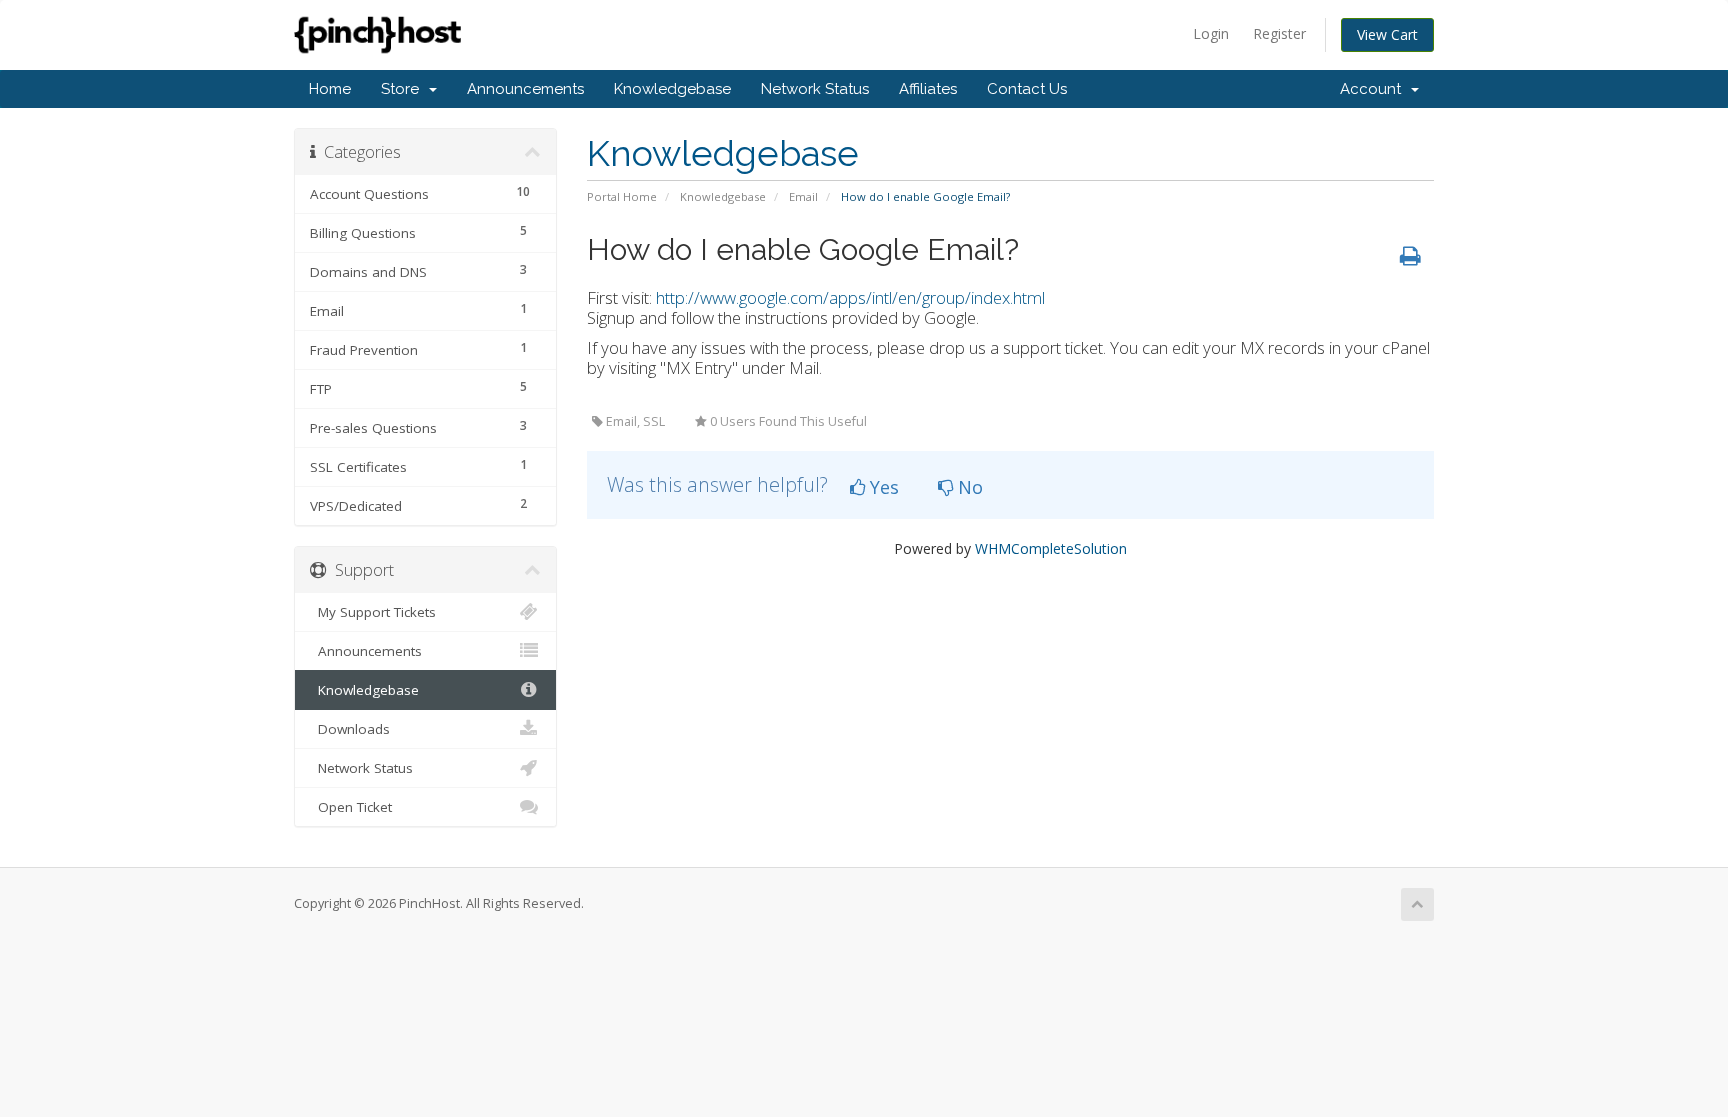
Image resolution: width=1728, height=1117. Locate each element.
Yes (882, 487)
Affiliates (928, 89)
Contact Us (1027, 89)
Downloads (350, 729)
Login (1211, 33)
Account (1374, 89)
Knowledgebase (672, 89)
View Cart (1387, 34)
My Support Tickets (373, 612)
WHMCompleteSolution (1051, 548)
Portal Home (622, 196)
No (968, 487)
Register (1279, 33)
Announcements (525, 89)
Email (803, 196)
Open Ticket (351, 807)
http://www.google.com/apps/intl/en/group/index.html (850, 297)
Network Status (815, 89)
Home (330, 89)
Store (404, 89)
